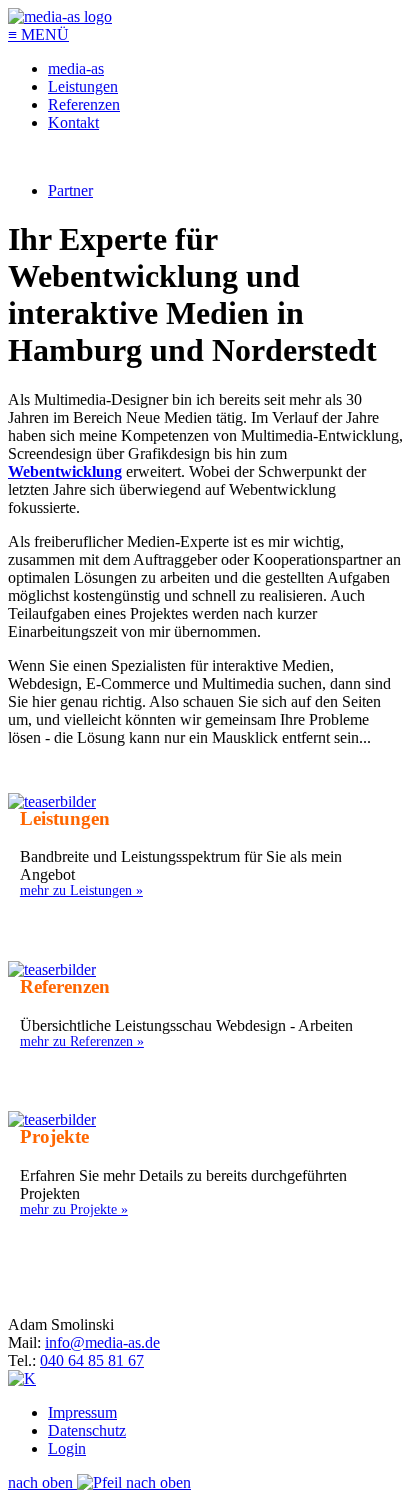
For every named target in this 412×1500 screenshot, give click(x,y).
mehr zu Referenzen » (82, 1041)
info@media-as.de (102, 1342)
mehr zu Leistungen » (81, 890)
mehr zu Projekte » (74, 1209)
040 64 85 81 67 (92, 1360)
